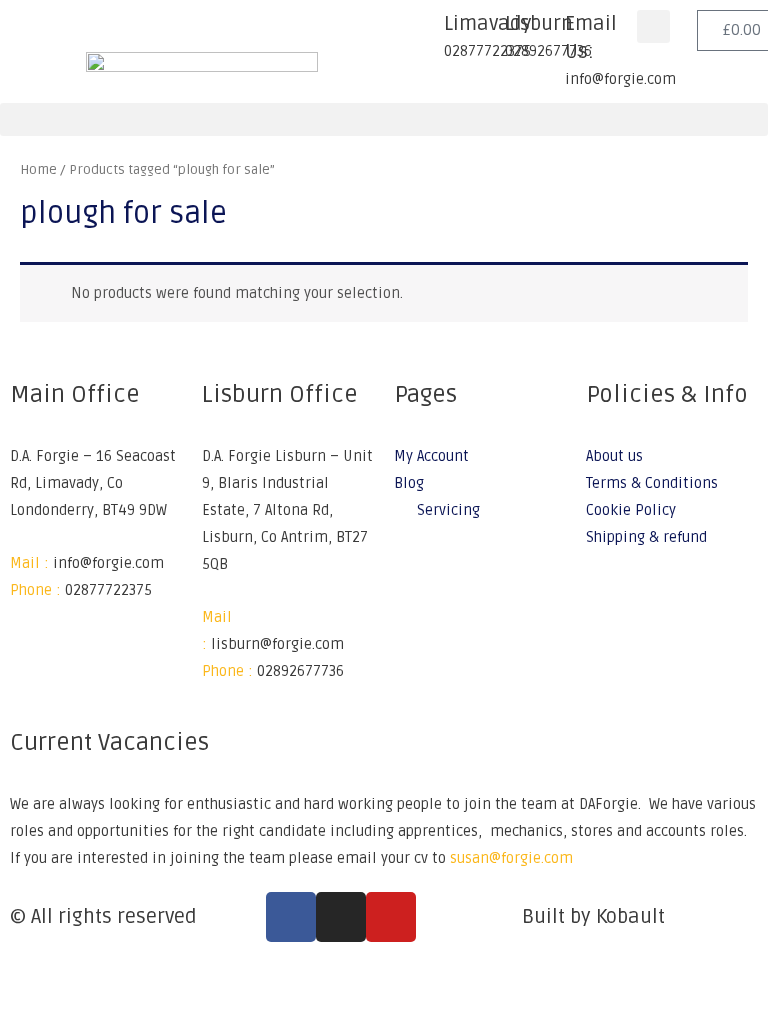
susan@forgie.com (511, 858)
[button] (653, 26)
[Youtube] (391, 917)
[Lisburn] (480, 35)
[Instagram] (341, 917)
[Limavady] (419, 35)
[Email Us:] (540, 35)
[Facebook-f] (291, 917)
